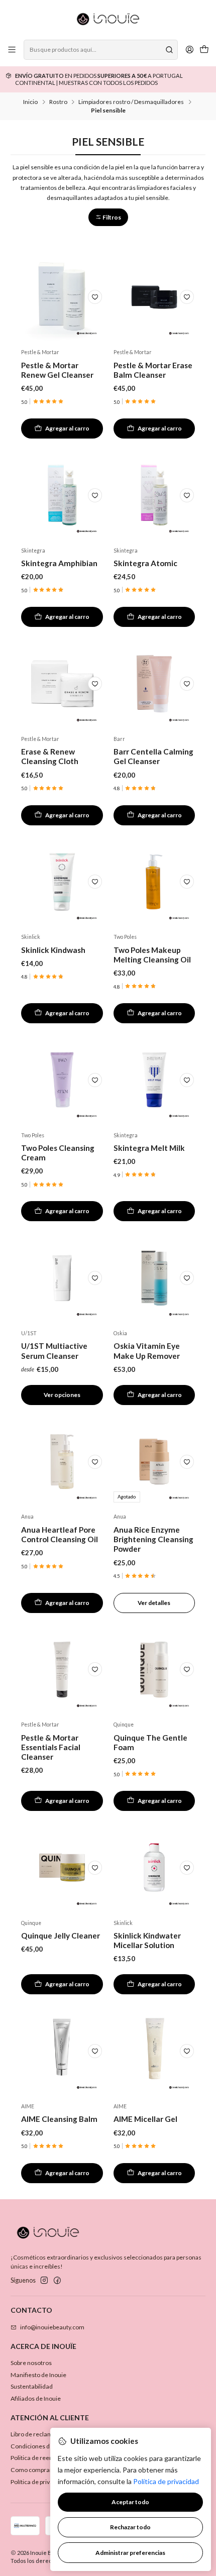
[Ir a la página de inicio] (108, 19)
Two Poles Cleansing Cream (58, 1153)
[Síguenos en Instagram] (44, 2281)
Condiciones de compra (43, 2446)
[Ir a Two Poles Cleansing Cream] (62, 1080)
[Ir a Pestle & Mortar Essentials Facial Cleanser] (62, 1670)
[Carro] (204, 50)
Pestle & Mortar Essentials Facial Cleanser (51, 1747)
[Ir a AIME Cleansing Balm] (62, 2051)
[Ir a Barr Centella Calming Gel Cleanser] (154, 684)
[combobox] (100, 50)
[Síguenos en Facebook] (57, 2281)
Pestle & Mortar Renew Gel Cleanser (57, 370)
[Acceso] (189, 50)
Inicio (30, 102)
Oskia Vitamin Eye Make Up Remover (147, 1351)
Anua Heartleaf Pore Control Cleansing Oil (60, 1534)
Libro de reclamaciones (42, 2434)
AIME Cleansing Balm (59, 2119)
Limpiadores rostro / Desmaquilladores (131, 102)
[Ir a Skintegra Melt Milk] (154, 1080)
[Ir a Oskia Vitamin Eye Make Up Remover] (154, 1278)
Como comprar (31, 2470)
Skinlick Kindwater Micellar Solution (147, 1940)
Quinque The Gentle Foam (150, 1742)
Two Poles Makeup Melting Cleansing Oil (152, 955)
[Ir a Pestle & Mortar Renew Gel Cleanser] (62, 297)
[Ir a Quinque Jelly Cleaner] (62, 1868)
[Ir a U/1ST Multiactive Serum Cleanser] (62, 1278)
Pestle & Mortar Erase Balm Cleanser (153, 370)
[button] (108, 217)
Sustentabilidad (32, 2386)
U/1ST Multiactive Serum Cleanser (54, 1351)
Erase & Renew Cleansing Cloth (50, 756)
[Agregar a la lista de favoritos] (95, 297)
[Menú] (12, 50)
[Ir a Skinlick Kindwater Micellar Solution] (154, 1868)
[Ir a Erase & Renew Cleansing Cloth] (62, 684)
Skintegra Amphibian (59, 563)
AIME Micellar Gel (145, 2119)
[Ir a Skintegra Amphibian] (62, 495)
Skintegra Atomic (145, 563)
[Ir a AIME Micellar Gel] (154, 2051)
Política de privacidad (39, 2482)
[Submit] (169, 50)
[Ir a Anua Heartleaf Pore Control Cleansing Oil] (62, 1462)
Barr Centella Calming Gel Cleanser (153, 756)
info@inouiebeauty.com (52, 2327)
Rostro (58, 102)
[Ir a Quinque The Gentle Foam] (154, 1670)
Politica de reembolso (40, 2458)
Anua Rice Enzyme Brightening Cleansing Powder (153, 1539)
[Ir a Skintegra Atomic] (154, 495)
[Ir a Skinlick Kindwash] (62, 882)
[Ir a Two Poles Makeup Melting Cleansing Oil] (154, 882)
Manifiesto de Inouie (38, 2375)
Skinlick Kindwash (53, 950)
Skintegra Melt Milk (149, 1148)
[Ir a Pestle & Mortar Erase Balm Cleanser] (154, 297)
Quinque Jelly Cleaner (61, 1936)
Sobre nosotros (31, 2363)
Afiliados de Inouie (36, 2398)
